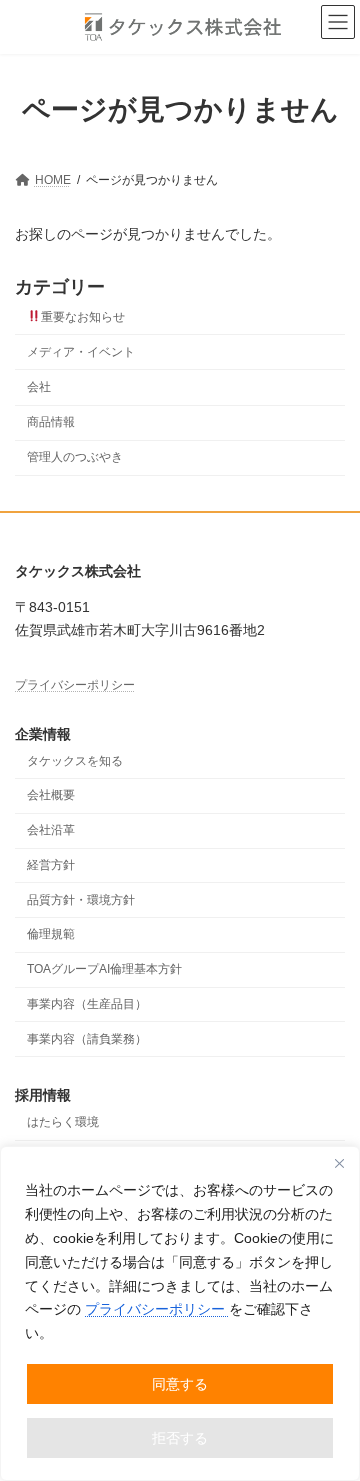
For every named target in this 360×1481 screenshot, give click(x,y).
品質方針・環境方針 (81, 899)
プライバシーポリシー (157, 1309)
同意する (180, 1384)
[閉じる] (339, 1163)
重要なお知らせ (83, 317)
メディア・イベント (81, 352)
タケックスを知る (75, 760)
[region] (180, 1313)
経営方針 (51, 865)
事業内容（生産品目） (87, 1004)
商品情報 (51, 422)
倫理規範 (51, 934)
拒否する (180, 1438)
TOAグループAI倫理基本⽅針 (104, 969)
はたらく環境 (63, 1122)
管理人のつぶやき (75, 457)
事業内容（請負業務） (87, 1038)
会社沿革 (51, 830)
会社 (39, 387)
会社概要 (51, 795)
